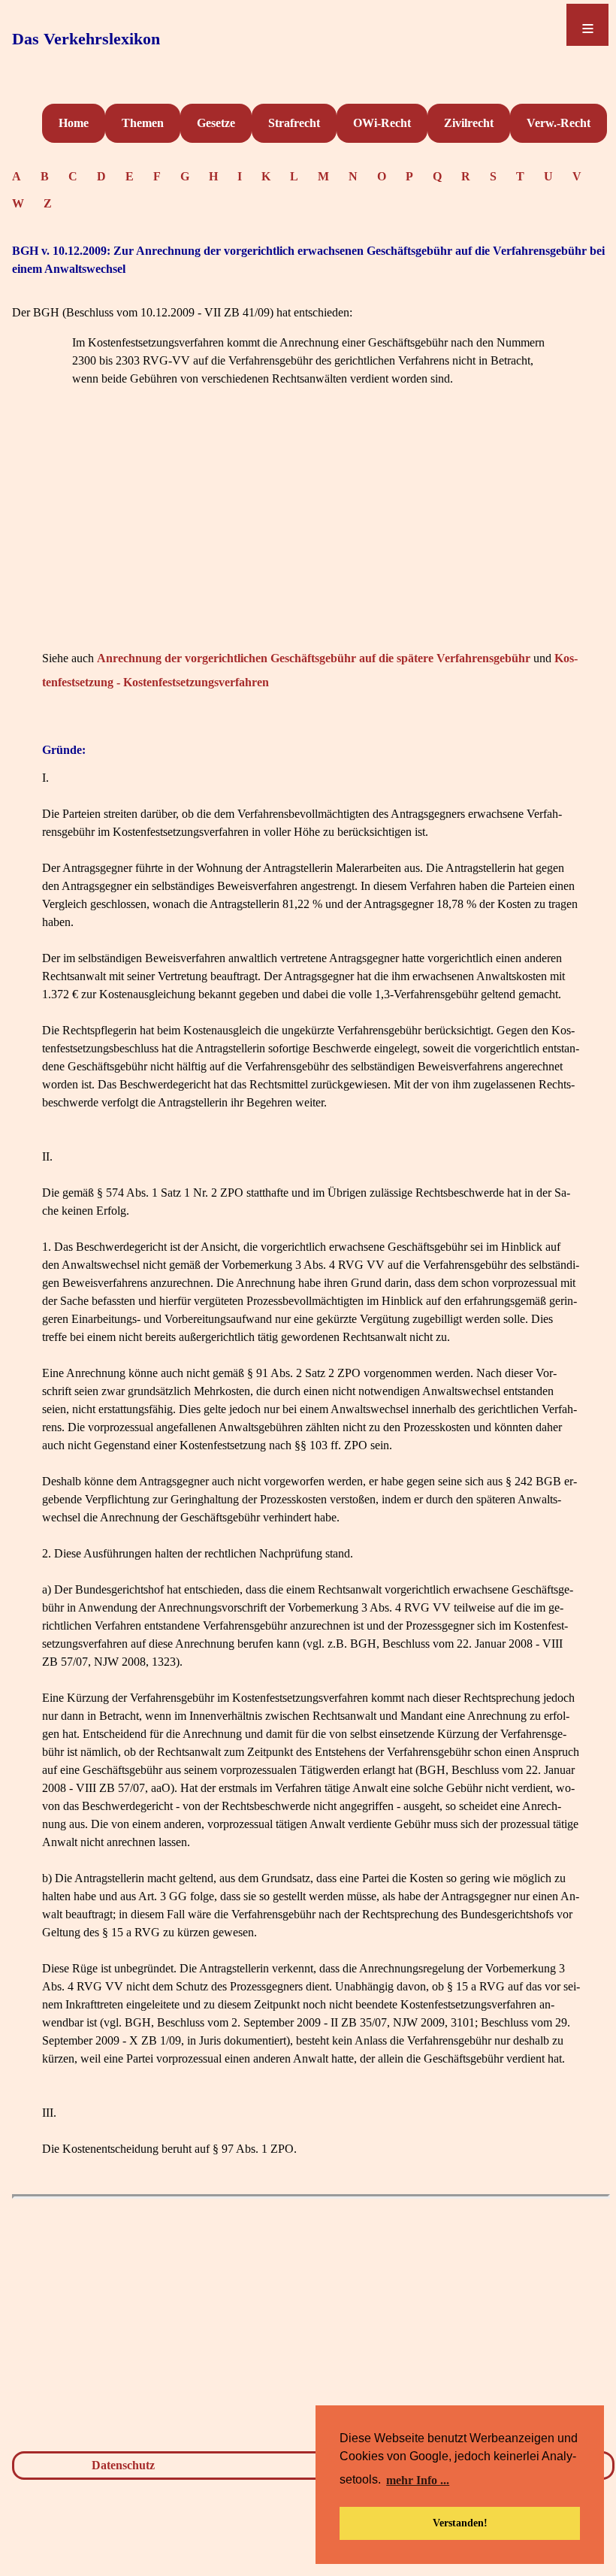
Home (74, 123)
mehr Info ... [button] (418, 2480)
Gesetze (216, 123)
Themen (143, 123)
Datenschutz (123, 2465)
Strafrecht (294, 123)
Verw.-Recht (559, 123)
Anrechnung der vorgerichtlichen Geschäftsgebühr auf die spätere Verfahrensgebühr (314, 658)
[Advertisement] (311, 541)
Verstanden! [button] (460, 2523)
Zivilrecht (469, 123)
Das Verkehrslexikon (86, 39)
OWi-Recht (382, 123)
